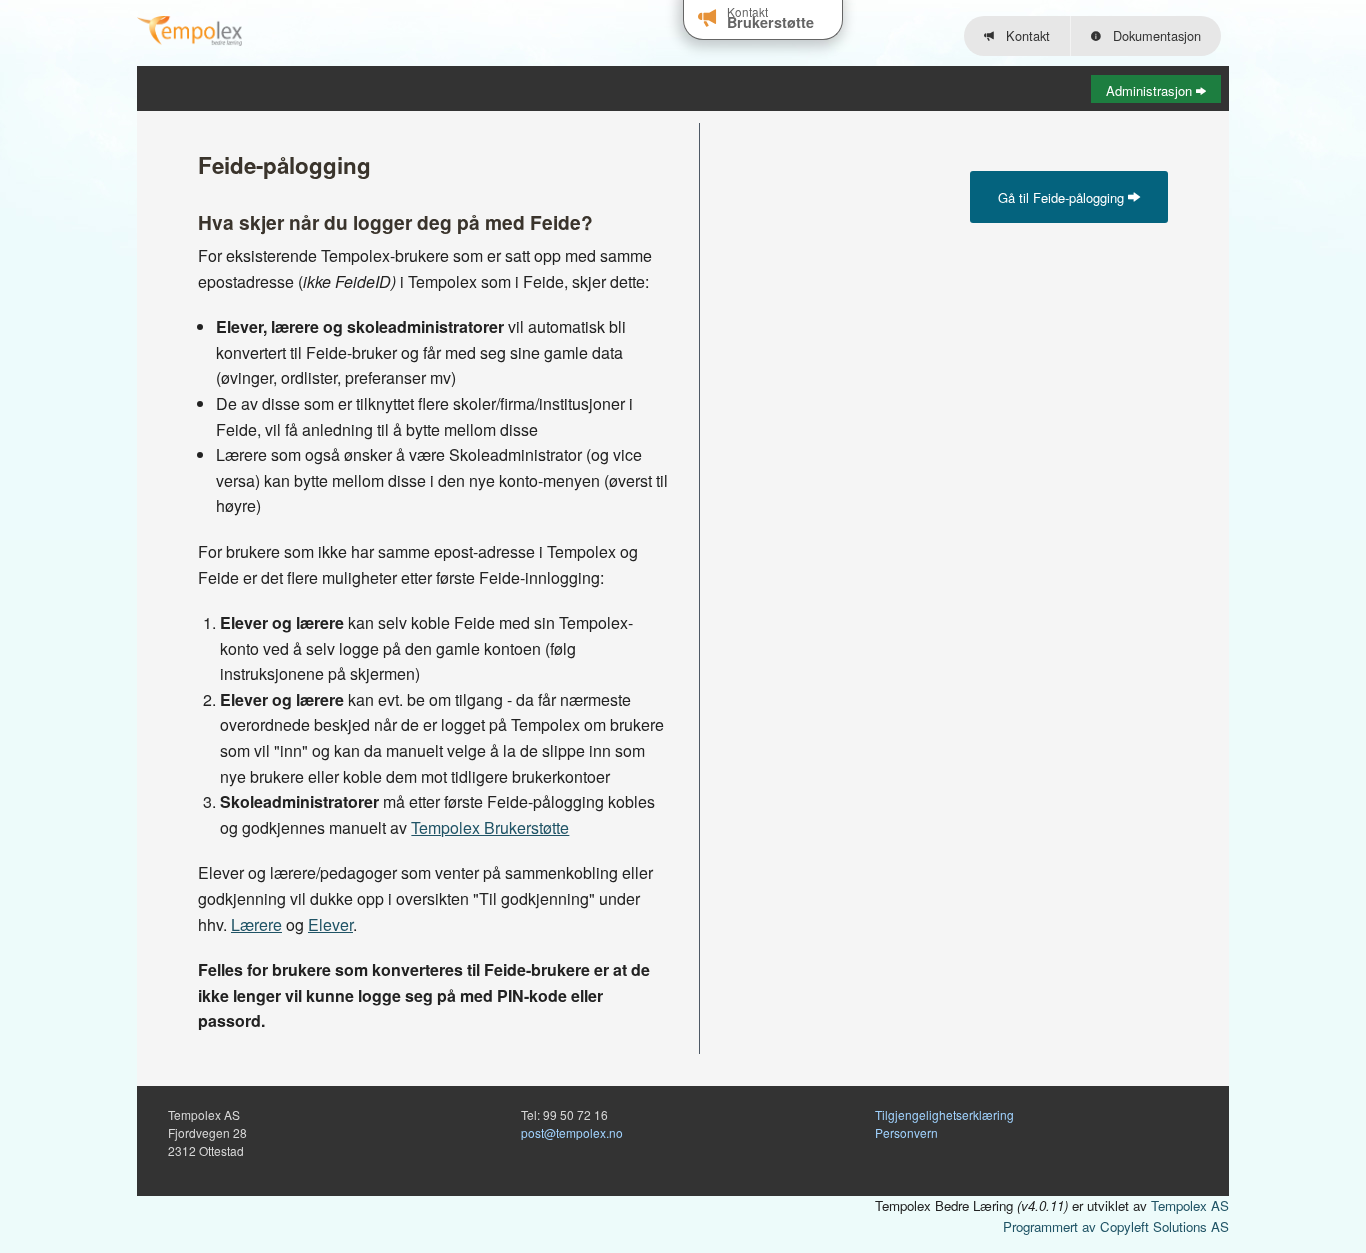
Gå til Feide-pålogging (1063, 197)
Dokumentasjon (1153, 35)
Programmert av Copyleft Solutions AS (1116, 1226)
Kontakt (1024, 35)
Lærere (256, 924)
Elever (330, 924)
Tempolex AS (1190, 1205)
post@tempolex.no (572, 1132)
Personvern (906, 1132)
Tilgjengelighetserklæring (944, 1114)
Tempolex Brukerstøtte (490, 827)
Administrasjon (1151, 90)
